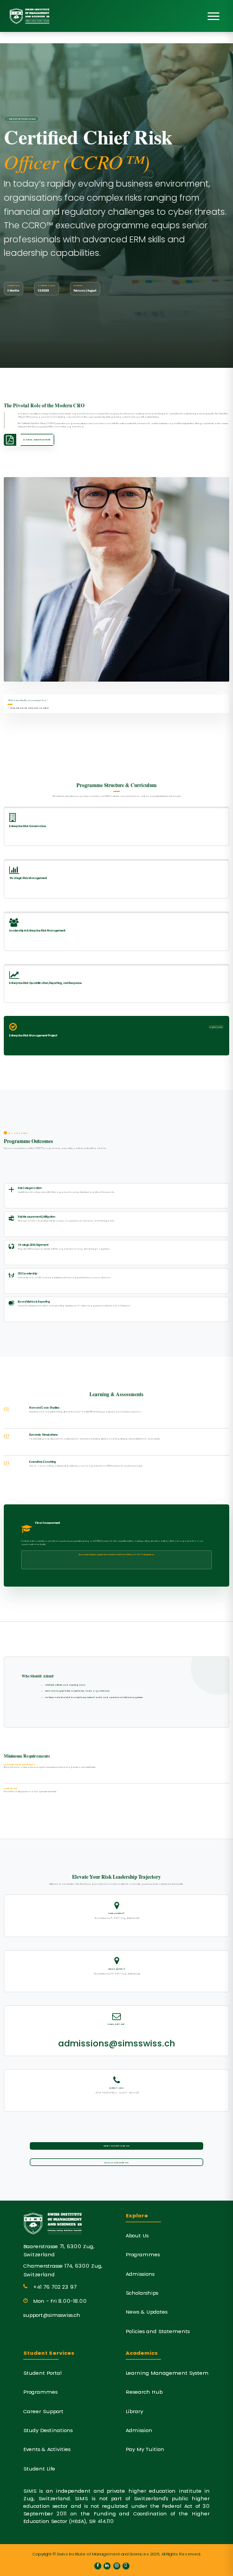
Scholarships (142, 2293)
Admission (139, 2430)
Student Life (39, 2469)
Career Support (43, 2411)
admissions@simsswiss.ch (116, 2043)
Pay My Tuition (145, 2449)
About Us (137, 2235)
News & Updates (147, 2312)
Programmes (143, 2254)
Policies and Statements (158, 2331)
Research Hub (144, 2392)
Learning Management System (167, 2373)
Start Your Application (116, 2146)
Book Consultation (116, 2162)
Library (134, 2411)
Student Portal (43, 2373)
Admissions (140, 2274)
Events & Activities (47, 2449)
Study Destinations (48, 2430)
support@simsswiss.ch (52, 2315)
